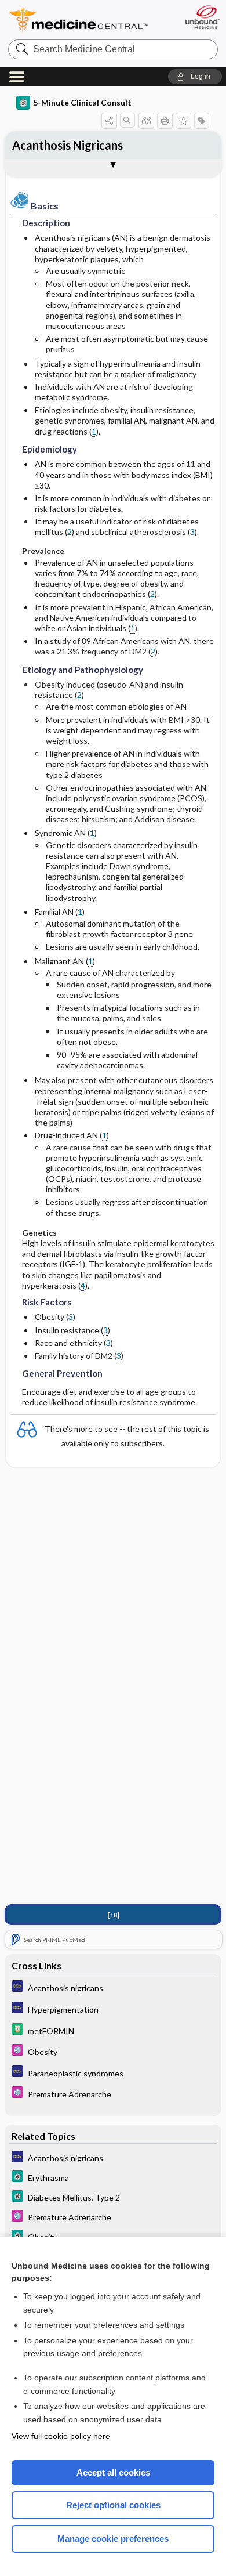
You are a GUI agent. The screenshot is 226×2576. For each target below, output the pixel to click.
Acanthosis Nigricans (68, 145)
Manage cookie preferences (113, 2539)
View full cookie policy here (61, 2436)
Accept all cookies (113, 2472)
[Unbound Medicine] (202, 17)
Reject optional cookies (113, 2505)
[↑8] (113, 1915)
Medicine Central (79, 20)
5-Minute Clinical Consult (82, 102)
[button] (195, 77)
